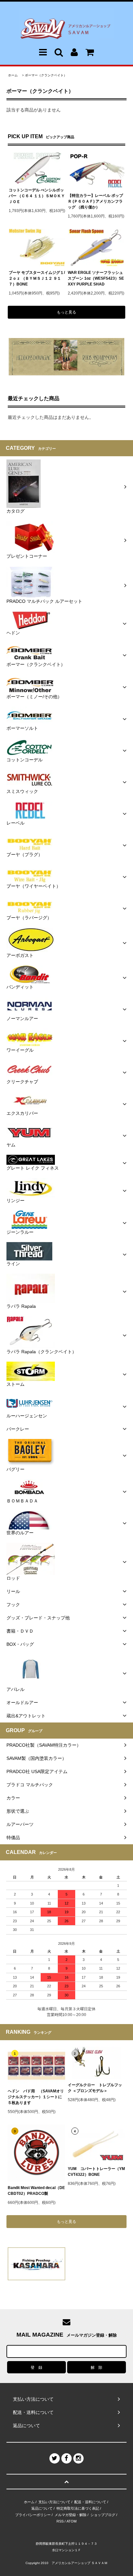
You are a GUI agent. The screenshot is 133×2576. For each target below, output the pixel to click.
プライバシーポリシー (33, 2515)
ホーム (13, 75)
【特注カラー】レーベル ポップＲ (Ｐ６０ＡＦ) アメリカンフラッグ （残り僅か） (95, 201)
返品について (42, 2508)
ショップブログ (103, 2515)
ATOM (72, 2521)
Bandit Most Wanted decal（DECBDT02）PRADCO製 (36, 2191)
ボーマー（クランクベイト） (46, 75)
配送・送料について (90, 2502)
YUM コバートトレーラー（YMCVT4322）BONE (96, 2172)
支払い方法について (54, 2502)
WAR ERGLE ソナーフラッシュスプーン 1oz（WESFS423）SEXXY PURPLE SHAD (96, 278)
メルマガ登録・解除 (71, 2515)
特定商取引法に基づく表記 (78, 2508)
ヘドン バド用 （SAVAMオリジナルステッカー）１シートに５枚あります (36, 2097)
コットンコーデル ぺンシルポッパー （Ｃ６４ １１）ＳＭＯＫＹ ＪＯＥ (37, 196)
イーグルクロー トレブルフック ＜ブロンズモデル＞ (95, 2088)
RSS (60, 2521)
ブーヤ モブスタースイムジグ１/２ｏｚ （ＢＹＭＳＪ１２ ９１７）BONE (37, 278)
